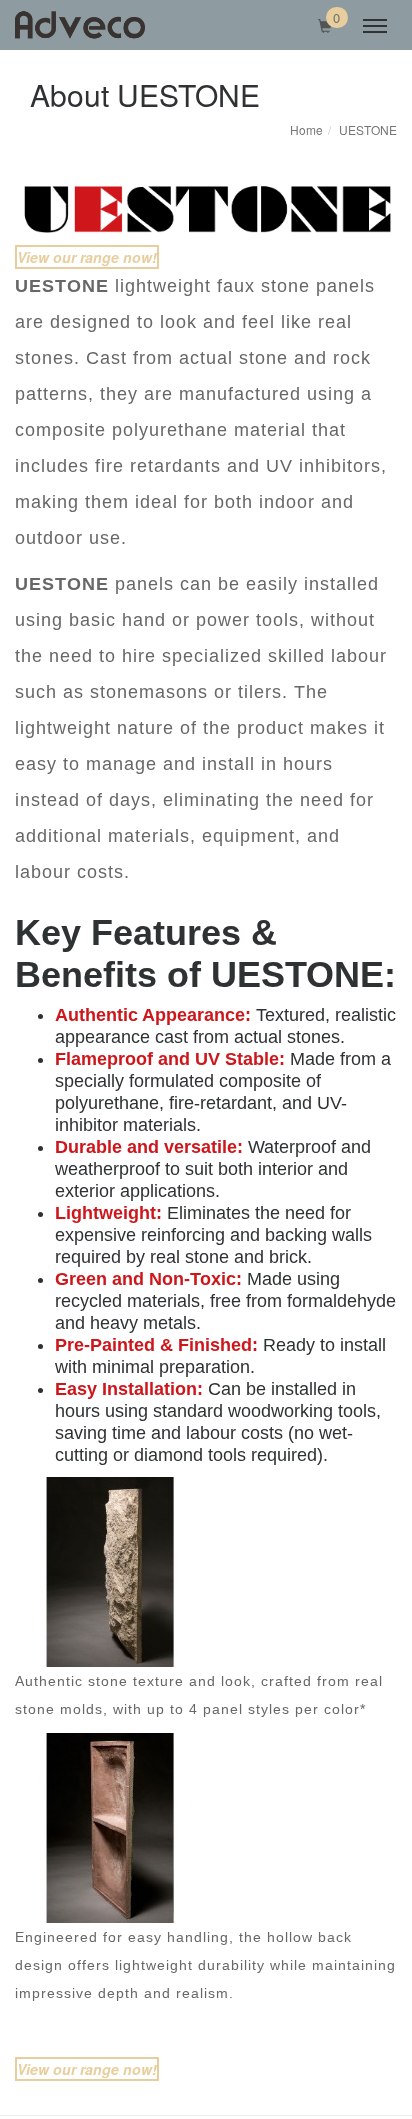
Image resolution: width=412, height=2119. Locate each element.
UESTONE (368, 129)
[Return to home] (80, 25)
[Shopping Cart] (325, 26)
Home (306, 129)
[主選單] (375, 27)
